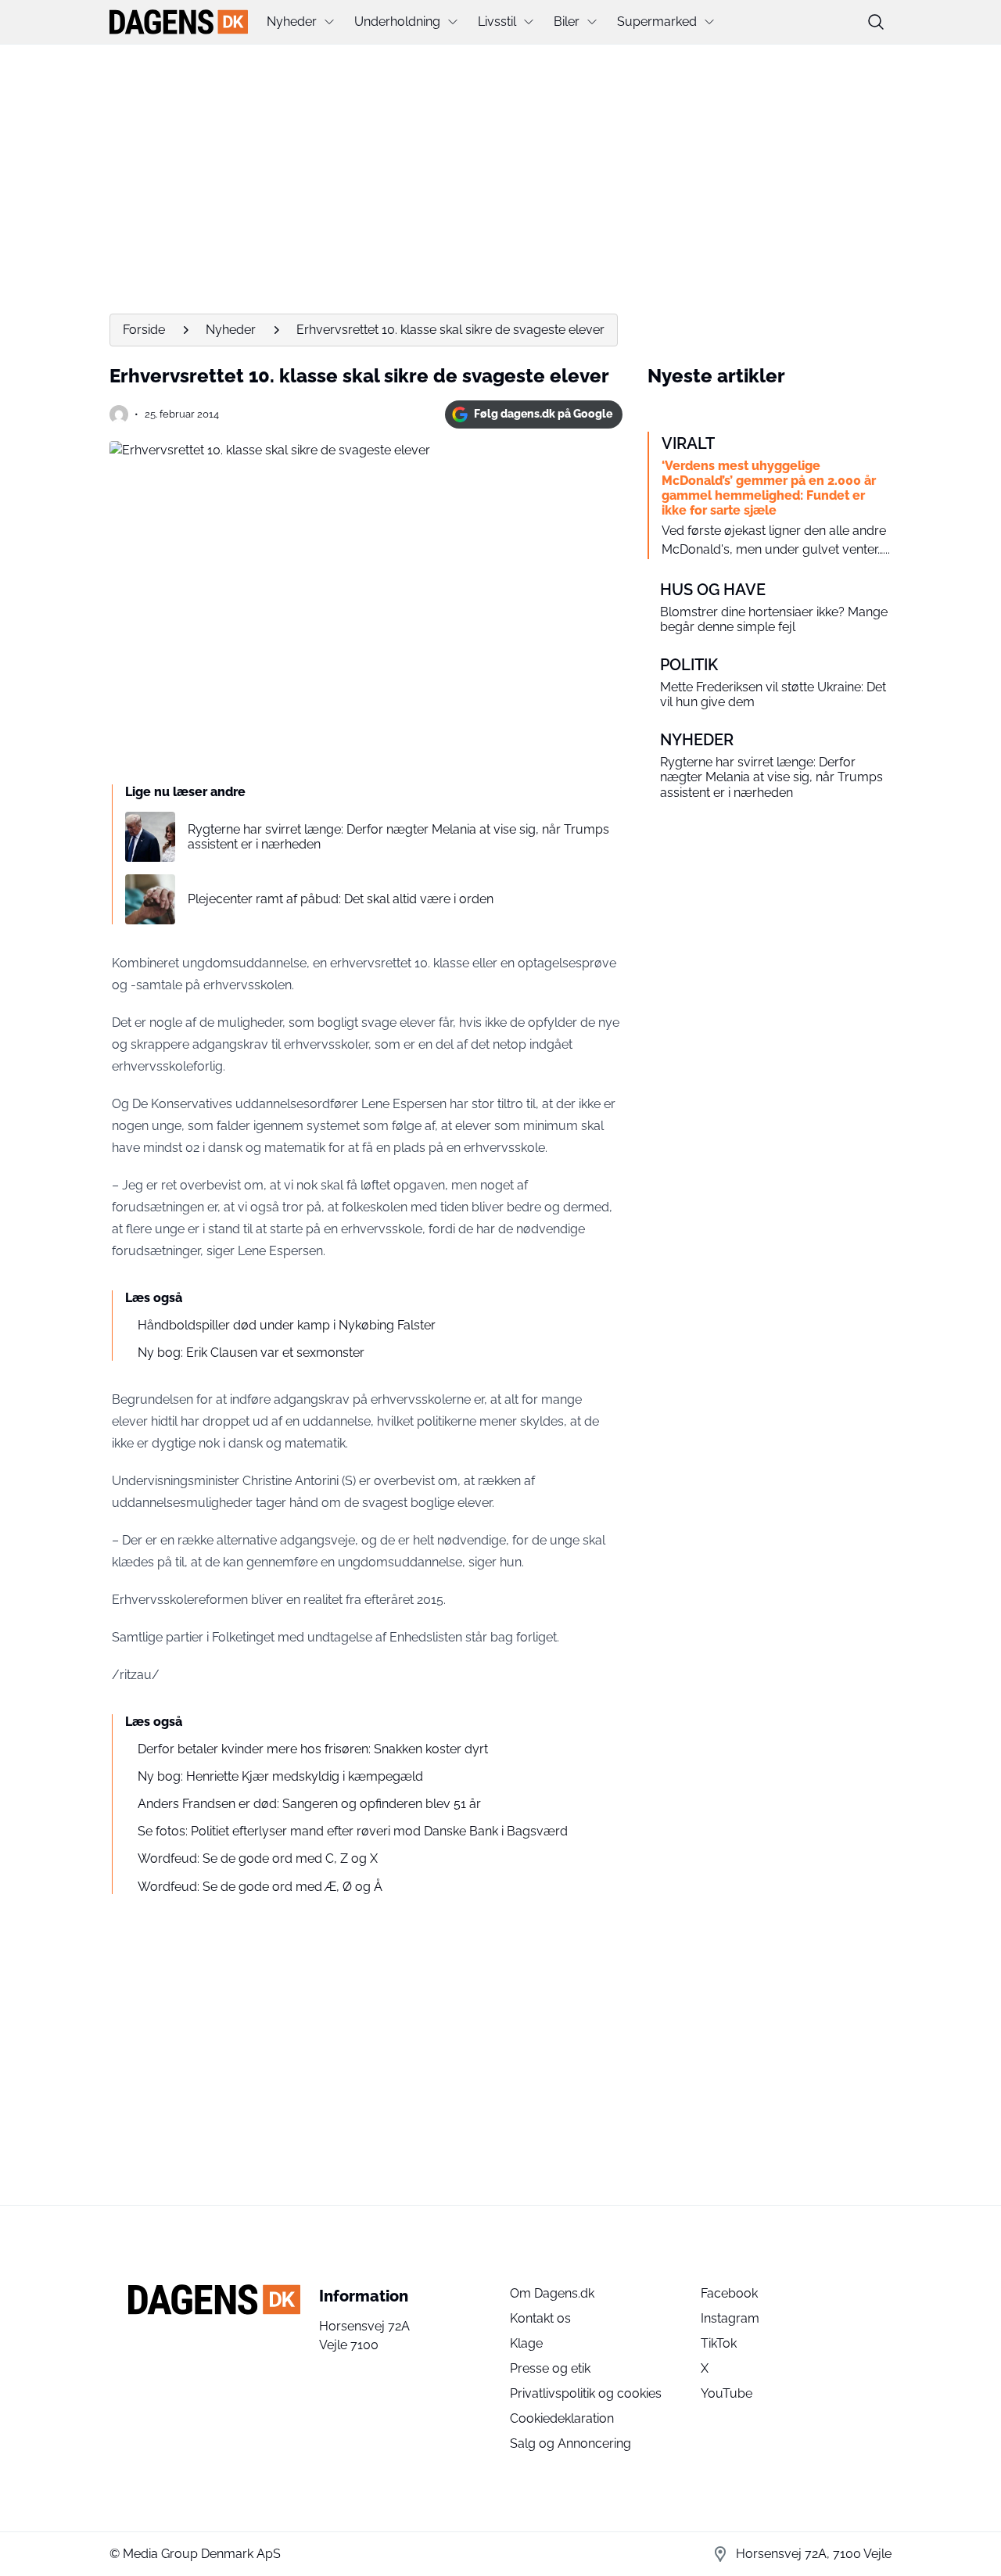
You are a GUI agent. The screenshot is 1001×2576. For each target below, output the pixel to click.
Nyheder (292, 22)
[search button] (876, 22)
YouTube (727, 2393)
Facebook (729, 2293)
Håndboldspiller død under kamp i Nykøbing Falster (287, 1325)
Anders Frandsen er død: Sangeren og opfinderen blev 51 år (309, 1804)
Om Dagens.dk (552, 2293)
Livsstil (497, 22)
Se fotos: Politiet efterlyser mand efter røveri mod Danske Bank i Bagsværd (353, 1831)
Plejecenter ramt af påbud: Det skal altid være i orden (341, 899)
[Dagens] (179, 22)
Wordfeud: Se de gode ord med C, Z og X (258, 1858)
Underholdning (397, 22)
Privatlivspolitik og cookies (586, 2393)
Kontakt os (540, 2318)
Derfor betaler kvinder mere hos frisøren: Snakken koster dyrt (313, 1749)
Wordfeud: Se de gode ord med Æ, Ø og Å (260, 1887)
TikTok (719, 2343)
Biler (567, 22)
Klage (526, 2343)
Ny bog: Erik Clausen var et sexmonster (251, 1353)
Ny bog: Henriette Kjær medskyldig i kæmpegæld (280, 1776)
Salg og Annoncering (570, 2443)
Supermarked (657, 22)
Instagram (730, 2318)
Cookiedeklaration (562, 2418)
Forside (144, 330)
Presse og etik (550, 2368)
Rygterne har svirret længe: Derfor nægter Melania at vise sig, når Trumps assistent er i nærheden (398, 837)
